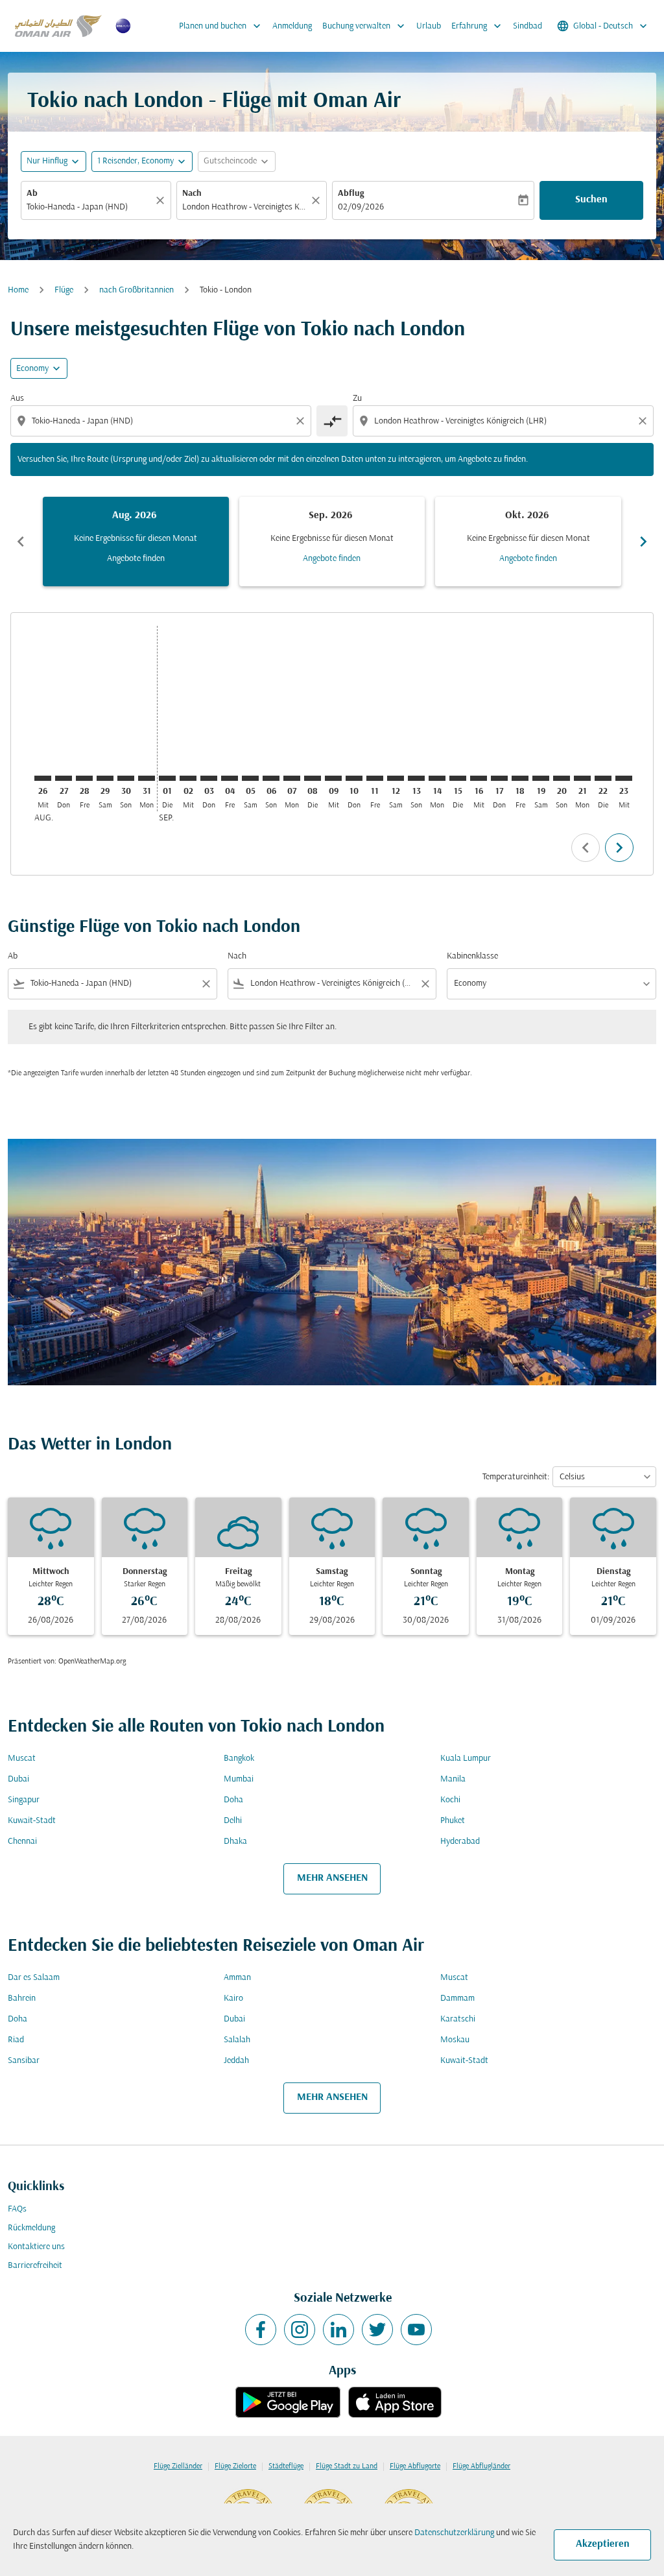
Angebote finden (136, 559)
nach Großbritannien (136, 290)
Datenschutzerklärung (454, 2533)
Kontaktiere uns (36, 2247)
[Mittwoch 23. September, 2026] (624, 778)
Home (18, 290)
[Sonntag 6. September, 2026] (271, 778)
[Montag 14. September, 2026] (437, 778)
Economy (32, 369)
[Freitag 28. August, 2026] (84, 778)
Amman (237, 1978)
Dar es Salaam (34, 1978)
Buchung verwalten (365, 26)
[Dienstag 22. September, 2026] (603, 778)
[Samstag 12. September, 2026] (396, 778)
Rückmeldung (31, 2228)
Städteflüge (286, 2466)
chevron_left (21, 542)
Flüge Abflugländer (481, 2466)
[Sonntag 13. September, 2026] (416, 778)
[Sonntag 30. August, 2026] (126, 778)
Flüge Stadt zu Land (347, 2466)
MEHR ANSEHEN (332, 1878)
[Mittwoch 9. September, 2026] (333, 778)
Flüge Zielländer (178, 2466)
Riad (16, 2040)
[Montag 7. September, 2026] (292, 778)
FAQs (17, 2209)
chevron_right (643, 542)
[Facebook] (261, 2330)
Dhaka (235, 1842)
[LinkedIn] (338, 2330)
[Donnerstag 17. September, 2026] (499, 778)
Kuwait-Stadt (32, 1821)
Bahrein (22, 1998)
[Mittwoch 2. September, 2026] (188, 778)
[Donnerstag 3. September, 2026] (209, 778)
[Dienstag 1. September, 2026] (167, 778)
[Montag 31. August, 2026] (147, 778)
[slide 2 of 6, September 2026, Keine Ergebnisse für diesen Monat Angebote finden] (332, 542)
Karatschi (458, 2019)
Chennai (22, 1842)
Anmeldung (292, 26)
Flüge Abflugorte (415, 2466)
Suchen (591, 200)
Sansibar (24, 2061)
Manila (453, 1779)
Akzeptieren (603, 2544)
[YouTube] (416, 2330)
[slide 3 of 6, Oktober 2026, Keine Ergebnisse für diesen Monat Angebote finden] (528, 542)
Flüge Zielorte (235, 2466)
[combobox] (89, 207)
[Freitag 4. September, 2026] (230, 778)
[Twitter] (377, 2330)
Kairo (233, 1998)
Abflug (351, 194)
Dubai (18, 1779)
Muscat (22, 1759)
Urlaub (429, 26)
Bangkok (239, 1759)
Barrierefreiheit (35, 2266)
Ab (32, 194)
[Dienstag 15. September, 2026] (458, 778)
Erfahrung (478, 26)
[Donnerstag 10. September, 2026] (354, 778)
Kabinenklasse (472, 956)
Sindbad (528, 26)
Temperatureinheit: (516, 1477)
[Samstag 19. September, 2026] (541, 778)
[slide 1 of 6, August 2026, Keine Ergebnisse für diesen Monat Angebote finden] (136, 542)
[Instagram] (300, 2330)
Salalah (237, 2040)
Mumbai (239, 1779)
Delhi (233, 1821)
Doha (233, 1800)
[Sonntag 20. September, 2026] (562, 778)
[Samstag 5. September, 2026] (250, 778)
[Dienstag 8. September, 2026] (313, 778)
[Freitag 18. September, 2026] (520, 778)
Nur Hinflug (47, 161)
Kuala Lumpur (466, 1759)
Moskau (455, 2040)
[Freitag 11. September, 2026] (375, 778)
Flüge (64, 290)
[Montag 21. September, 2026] (582, 778)
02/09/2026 (361, 207)
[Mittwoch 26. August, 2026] (43, 778)
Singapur (24, 1800)
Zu (357, 399)
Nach (192, 194)
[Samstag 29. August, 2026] (105, 778)
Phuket (453, 1821)
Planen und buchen (221, 26)
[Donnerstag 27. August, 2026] (64, 778)
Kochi (450, 1800)
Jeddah (236, 2061)
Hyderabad (460, 1842)
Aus (17, 399)
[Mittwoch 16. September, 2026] (479, 778)
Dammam (457, 1998)
